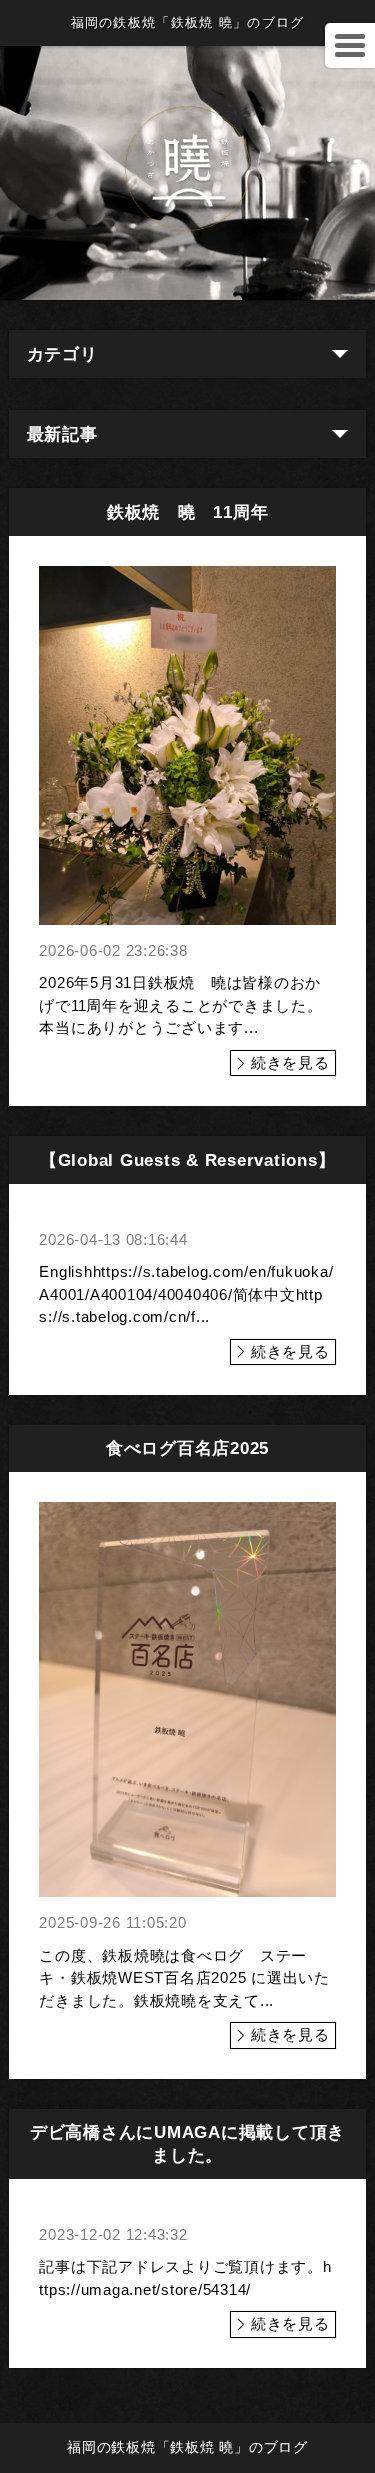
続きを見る (290, 1062)
